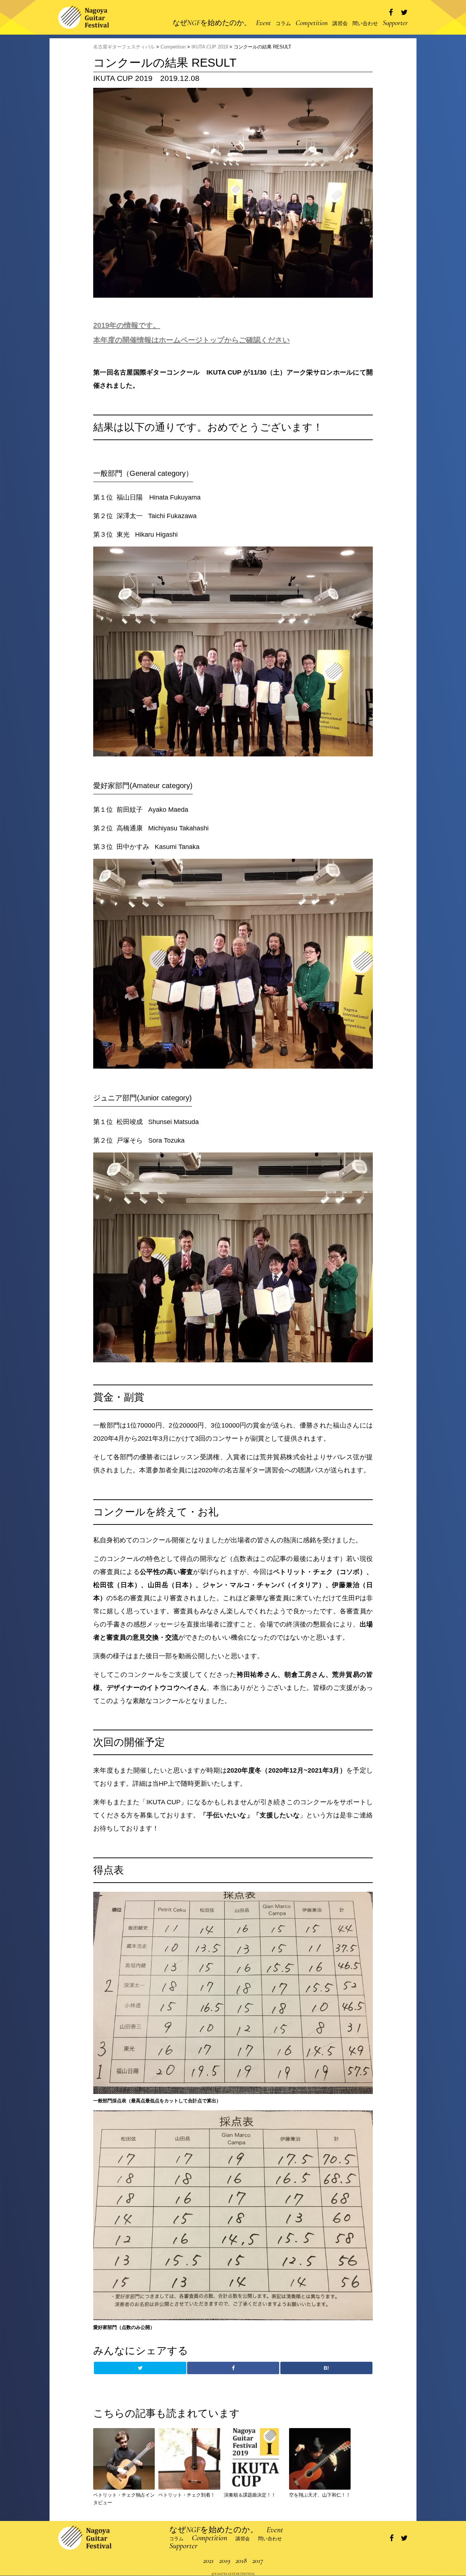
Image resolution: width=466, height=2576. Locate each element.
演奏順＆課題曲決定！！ (250, 2495)
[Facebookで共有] (391, 13)
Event (263, 23)
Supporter (395, 23)
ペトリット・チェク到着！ (187, 2495)
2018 (241, 2561)
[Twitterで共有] (404, 13)
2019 (225, 2561)
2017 (258, 2561)
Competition (312, 23)
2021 (208, 2561)
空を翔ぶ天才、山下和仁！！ (320, 2495)
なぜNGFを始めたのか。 (212, 23)
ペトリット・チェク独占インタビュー (124, 2499)
